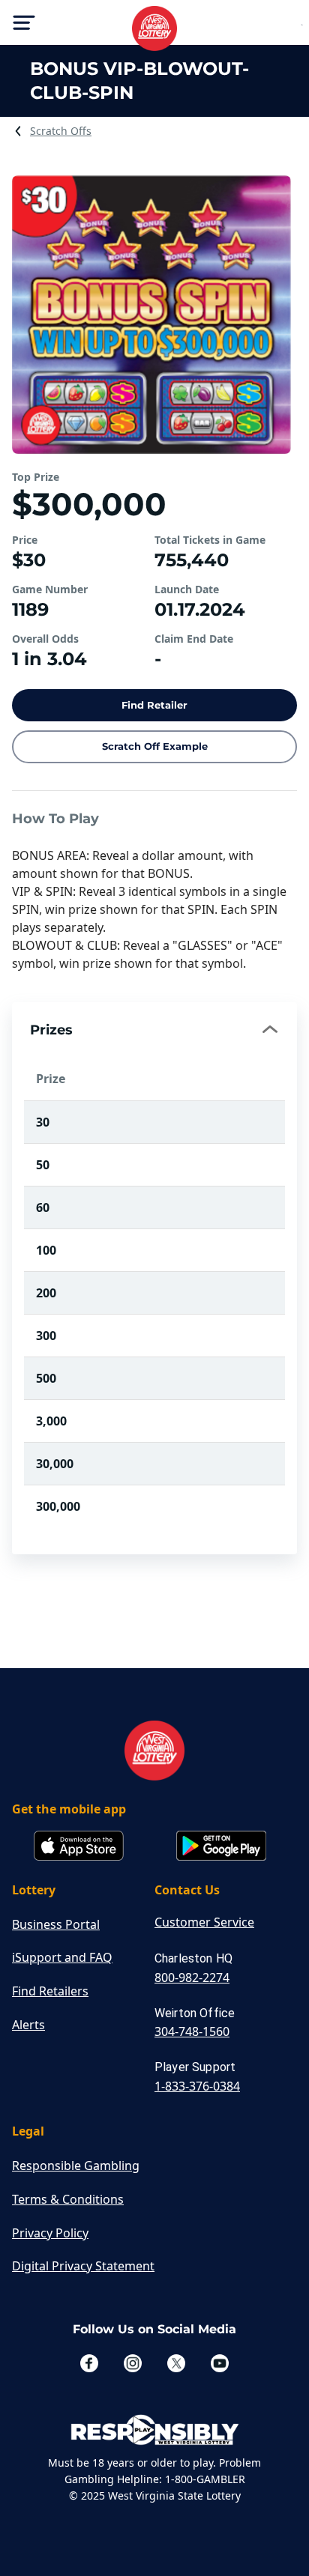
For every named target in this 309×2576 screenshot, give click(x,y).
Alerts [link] (28, 2025)
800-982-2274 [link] (192, 1978)
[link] (61, 131)
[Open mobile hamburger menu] (24, 22)
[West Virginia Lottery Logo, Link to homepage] (154, 28)
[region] (154, 1306)
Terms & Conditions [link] (68, 2199)
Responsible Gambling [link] (76, 2166)
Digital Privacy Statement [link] (83, 2266)
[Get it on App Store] (79, 1847)
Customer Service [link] (204, 1922)
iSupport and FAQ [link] (62, 1957)
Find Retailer (154, 705)
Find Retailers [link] (50, 1991)
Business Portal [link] (56, 1924)
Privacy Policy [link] (50, 2233)
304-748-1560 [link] (192, 2031)
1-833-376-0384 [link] (197, 2086)
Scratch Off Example (155, 746)
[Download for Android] (221, 1847)
